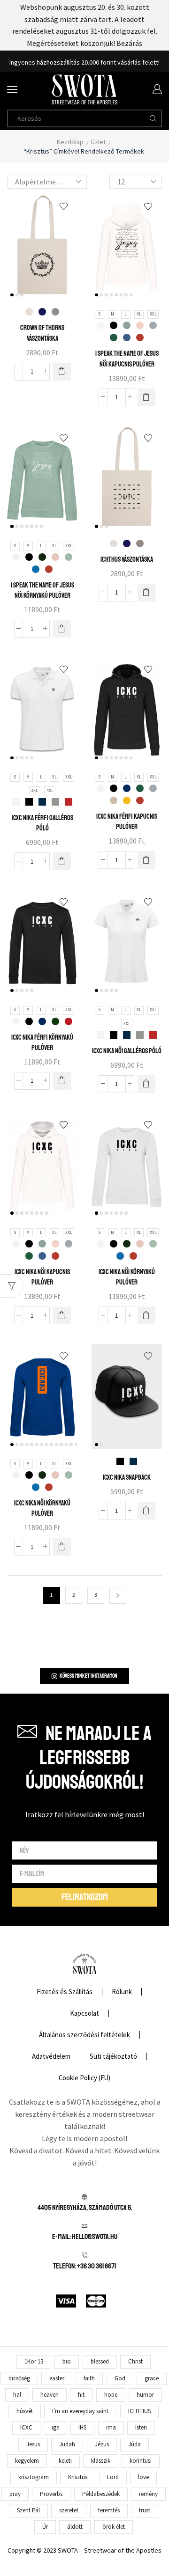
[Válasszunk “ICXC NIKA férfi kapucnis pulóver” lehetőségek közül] (146, 860)
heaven (50, 2395)
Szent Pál (28, 2510)
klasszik (101, 2461)
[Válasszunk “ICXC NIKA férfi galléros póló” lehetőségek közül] (62, 861)
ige (55, 2427)
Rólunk (122, 1992)
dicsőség (19, 2378)
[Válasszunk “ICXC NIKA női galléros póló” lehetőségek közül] (146, 1084)
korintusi (141, 2461)
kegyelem (27, 2461)
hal (17, 2395)
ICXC (26, 2427)
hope (111, 2395)
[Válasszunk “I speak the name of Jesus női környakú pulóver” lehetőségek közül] (62, 629)
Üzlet (98, 142)
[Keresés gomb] (153, 118)
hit (81, 2395)
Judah (67, 2444)
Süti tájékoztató (113, 2056)
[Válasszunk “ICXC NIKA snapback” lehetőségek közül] (146, 1511)
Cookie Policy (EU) (84, 2078)
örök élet (114, 2527)
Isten (141, 2427)
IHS (82, 2427)
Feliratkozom (127, 62)
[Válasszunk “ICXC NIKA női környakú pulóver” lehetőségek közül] (146, 1315)
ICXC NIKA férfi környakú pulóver (42, 1042)
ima (111, 2427)
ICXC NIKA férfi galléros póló (42, 823)
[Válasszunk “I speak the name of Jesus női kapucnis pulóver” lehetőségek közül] (146, 397)
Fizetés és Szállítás (65, 1992)
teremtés (109, 2510)
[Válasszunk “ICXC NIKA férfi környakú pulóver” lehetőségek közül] (62, 1081)
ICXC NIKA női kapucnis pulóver (42, 1277)
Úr (45, 2527)
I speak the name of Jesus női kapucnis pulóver (127, 359)
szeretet (69, 2510)
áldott (75, 2527)
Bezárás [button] (129, 43)
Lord (113, 2477)
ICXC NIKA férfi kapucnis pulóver (127, 822)
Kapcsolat (84, 2013)
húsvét (25, 2411)
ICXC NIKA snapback (127, 1477)
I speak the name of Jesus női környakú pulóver (42, 590)
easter (57, 2378)
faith (89, 2378)
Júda (134, 2444)
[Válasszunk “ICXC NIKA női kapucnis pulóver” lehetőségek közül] (62, 1315)
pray (15, 2494)
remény (148, 2494)
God (120, 2378)
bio (67, 2361)
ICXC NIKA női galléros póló (127, 1051)
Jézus (102, 2444)
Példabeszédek (101, 2494)
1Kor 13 (34, 2361)
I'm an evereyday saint (80, 2411)
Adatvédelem (51, 2056)
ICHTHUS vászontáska (127, 559)
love (143, 2477)
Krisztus (78, 2477)
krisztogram (34, 2477)
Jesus (33, 2444)
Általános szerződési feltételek (84, 2035)
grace (152, 2378)
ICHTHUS (139, 2411)
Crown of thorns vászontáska (42, 333)
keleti (65, 2461)
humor (145, 2395)
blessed (100, 2361)
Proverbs (51, 2494)
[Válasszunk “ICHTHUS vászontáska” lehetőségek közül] (146, 593)
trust (145, 2510)
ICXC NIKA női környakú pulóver (127, 1277)
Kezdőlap (70, 142)
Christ (135, 2361)
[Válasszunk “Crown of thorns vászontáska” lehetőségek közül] (62, 372)
